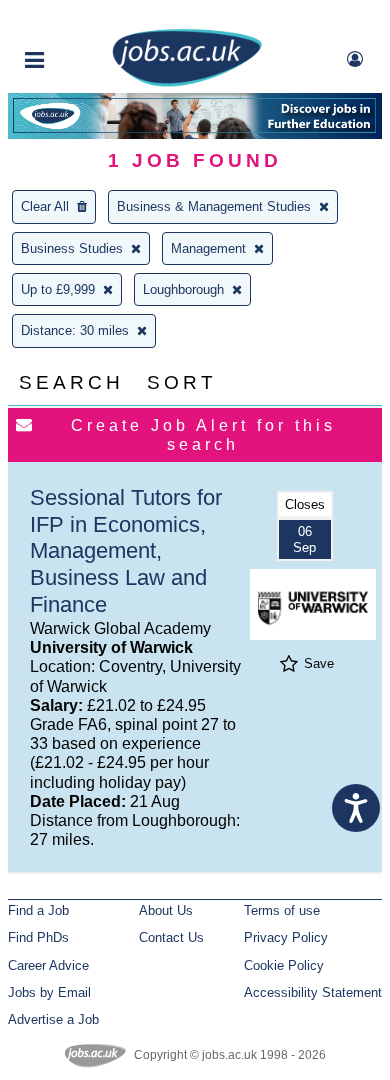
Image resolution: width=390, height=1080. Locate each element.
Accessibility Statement (313, 992)
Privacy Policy (286, 937)
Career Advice (48, 965)
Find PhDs (38, 937)
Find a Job (38, 910)
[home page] (187, 82)
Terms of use (282, 910)
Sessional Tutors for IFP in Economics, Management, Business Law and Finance (126, 551)
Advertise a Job (53, 1019)
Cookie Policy (284, 965)
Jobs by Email (49, 992)
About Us (166, 910)
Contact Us (171, 937)
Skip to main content (80, 17)
